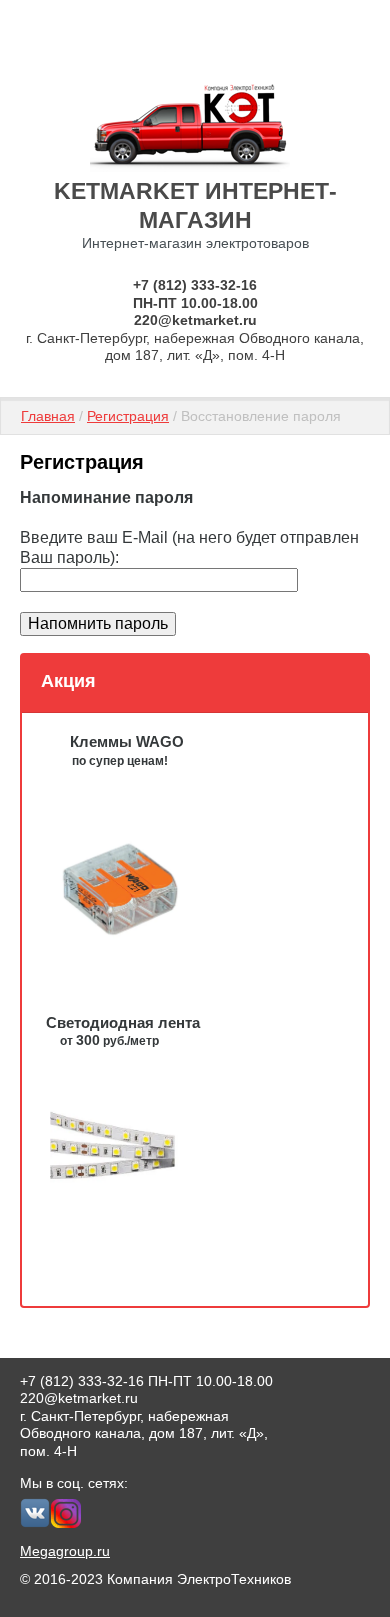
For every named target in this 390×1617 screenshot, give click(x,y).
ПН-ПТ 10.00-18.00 (195, 303)
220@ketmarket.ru (195, 320)
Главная (48, 416)
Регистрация (128, 416)
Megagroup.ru (65, 1551)
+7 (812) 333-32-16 (195, 285)
